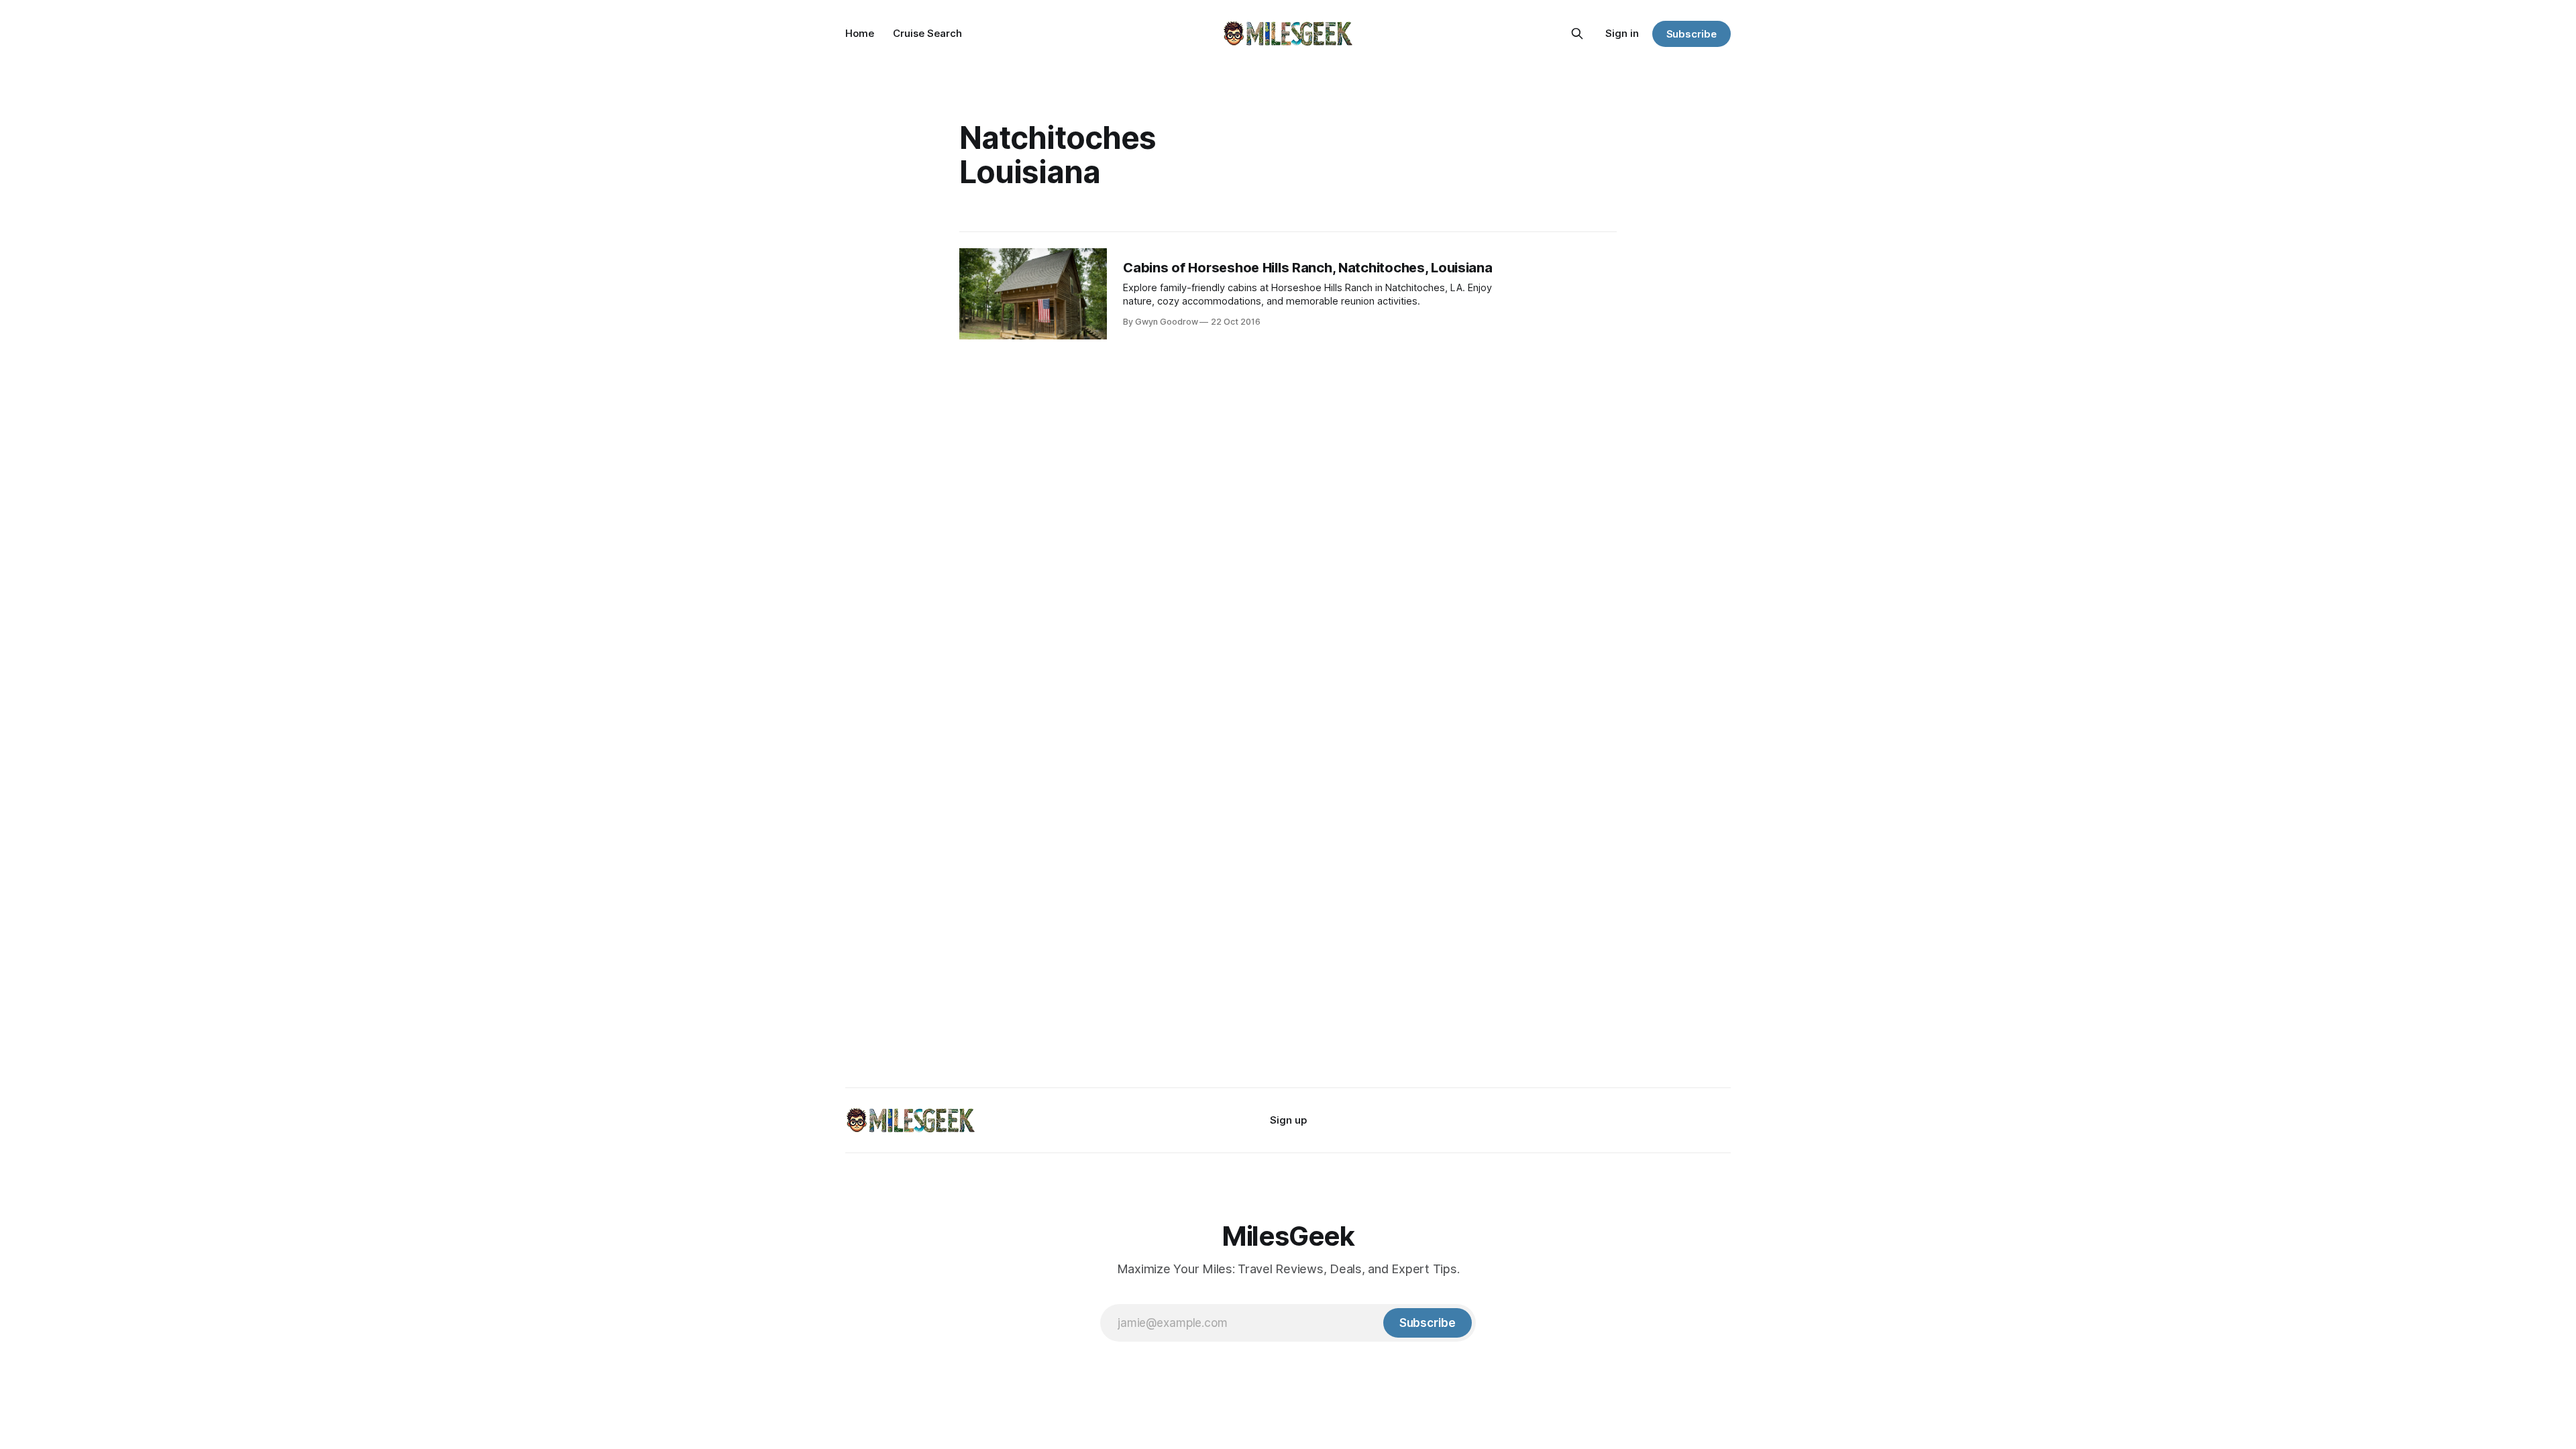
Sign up (1288, 1120)
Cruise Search (927, 33)
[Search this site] (1577, 34)
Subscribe (1692, 34)
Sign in (1622, 33)
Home (860, 33)
